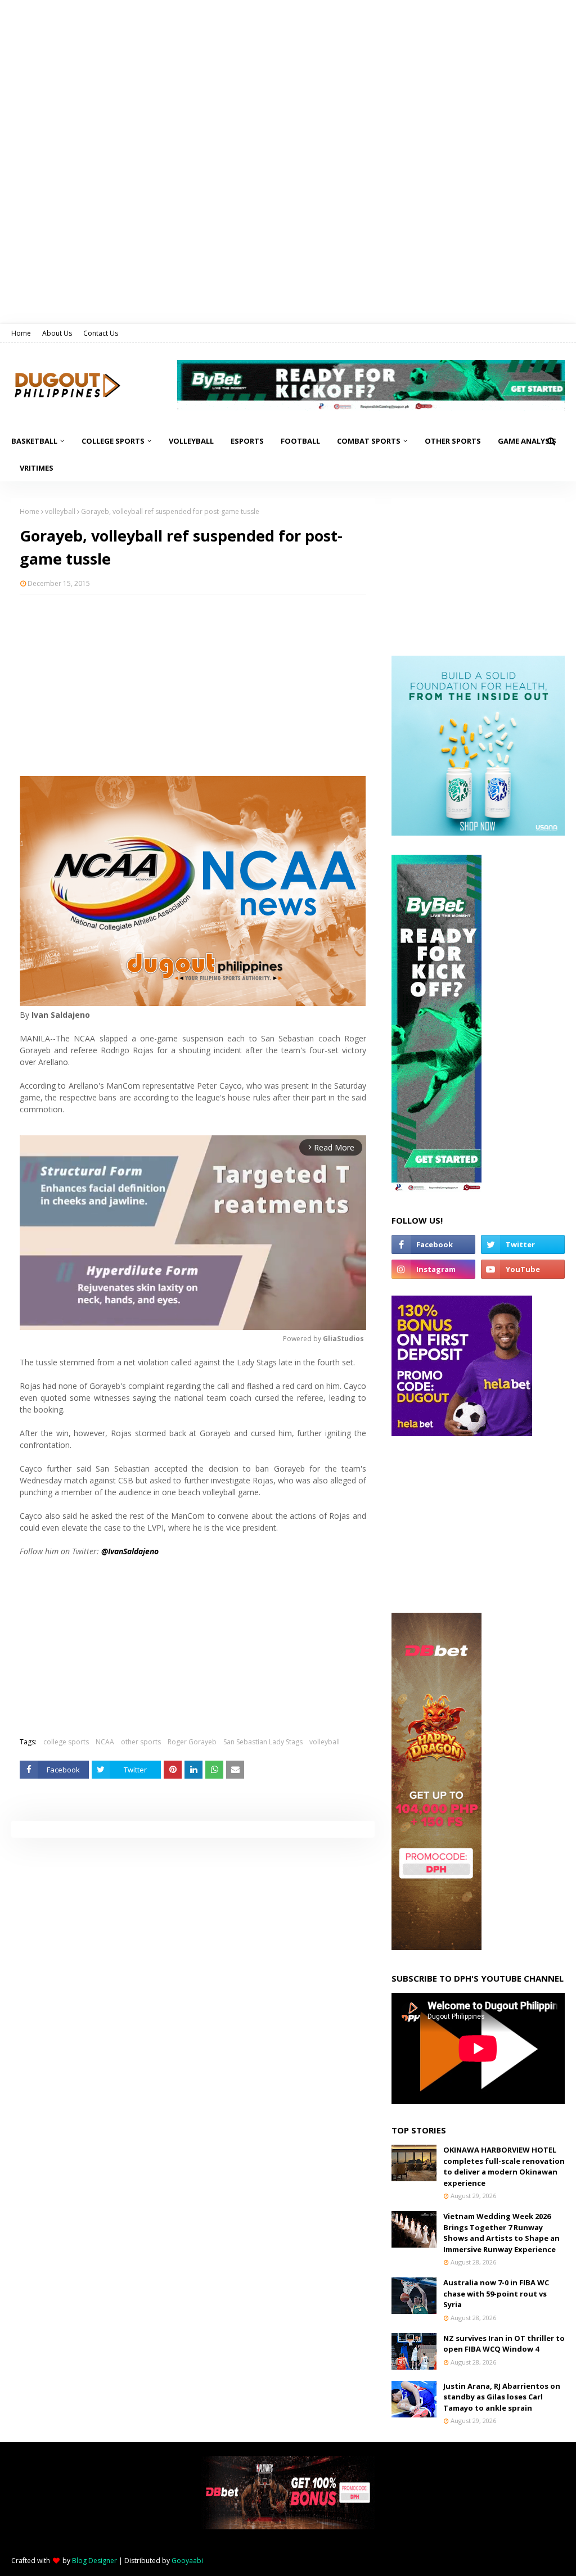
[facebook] (433, 1244)
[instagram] (433, 1269)
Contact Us (101, 333)
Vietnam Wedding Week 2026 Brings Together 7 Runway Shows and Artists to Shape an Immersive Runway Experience (501, 2233)
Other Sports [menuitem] (453, 441)
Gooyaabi (187, 2561)
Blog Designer (94, 2561)
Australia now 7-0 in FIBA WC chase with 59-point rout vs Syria (496, 2293)
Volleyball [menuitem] (191, 441)
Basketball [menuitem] (34, 441)
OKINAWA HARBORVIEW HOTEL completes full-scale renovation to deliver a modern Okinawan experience (504, 2166)
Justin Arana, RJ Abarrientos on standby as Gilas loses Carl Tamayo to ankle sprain (502, 2397)
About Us (57, 333)
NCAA (105, 1742)
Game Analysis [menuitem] (527, 441)
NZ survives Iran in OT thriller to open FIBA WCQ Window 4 (504, 2344)
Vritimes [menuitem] (37, 468)
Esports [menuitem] (247, 441)
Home (21, 333)
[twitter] (523, 1244)
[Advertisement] (193, 684)
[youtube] (523, 1269)
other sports (141, 1742)
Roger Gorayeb (192, 1742)
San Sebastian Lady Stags (263, 1742)
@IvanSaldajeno (130, 1551)
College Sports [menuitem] (113, 441)
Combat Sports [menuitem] (369, 441)
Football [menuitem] (300, 441)
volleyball (60, 511)
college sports (66, 1742)
